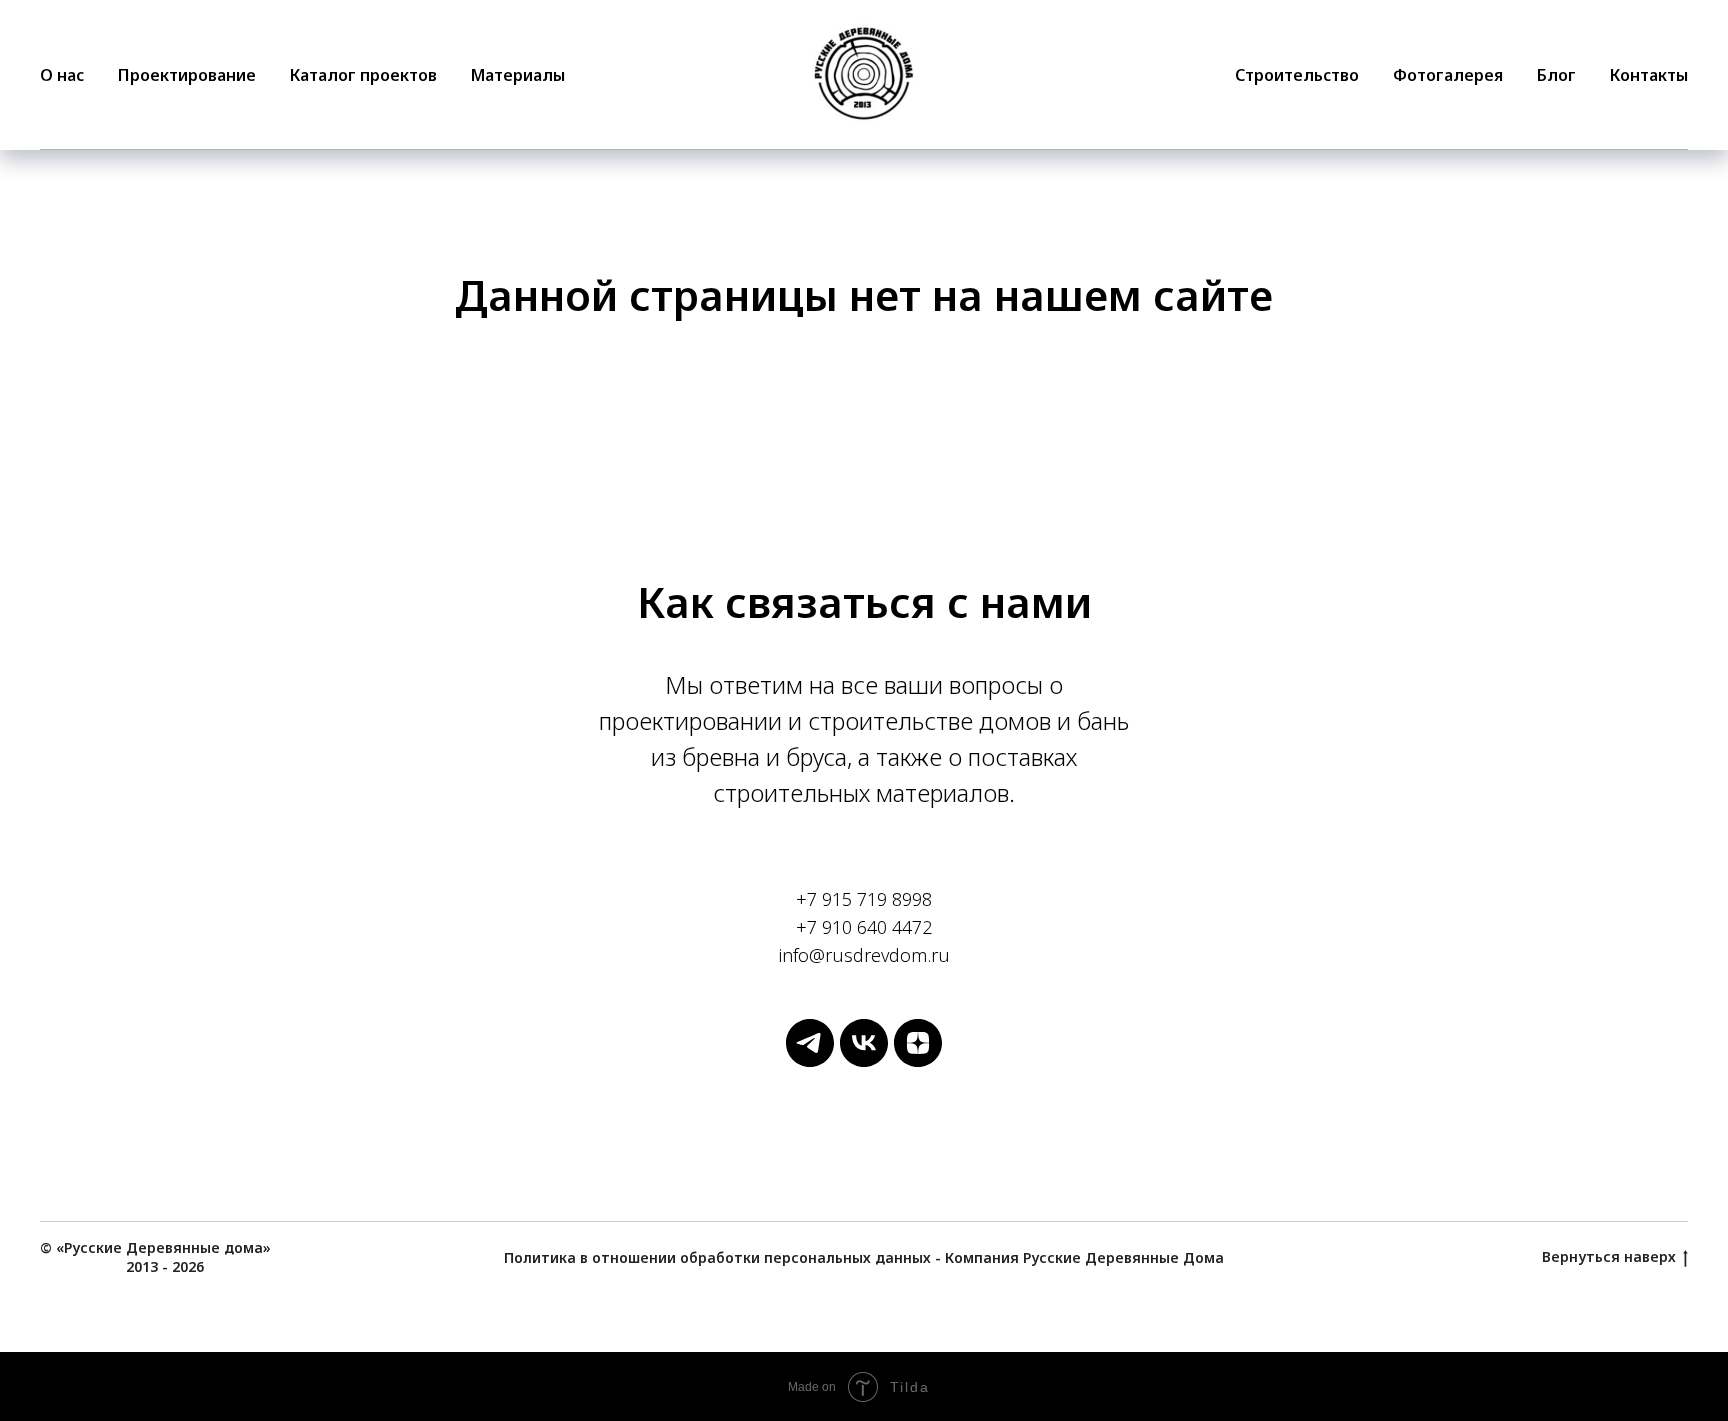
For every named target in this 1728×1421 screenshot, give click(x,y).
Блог (1556, 75)
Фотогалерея (1448, 75)
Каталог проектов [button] (363, 75)
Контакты (1649, 75)
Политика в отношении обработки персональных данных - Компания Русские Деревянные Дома (864, 1257)
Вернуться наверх (1609, 1257)
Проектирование (187, 75)
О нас (62, 75)
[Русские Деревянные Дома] (810, 1061)
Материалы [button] (518, 75)
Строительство (1297, 75)
